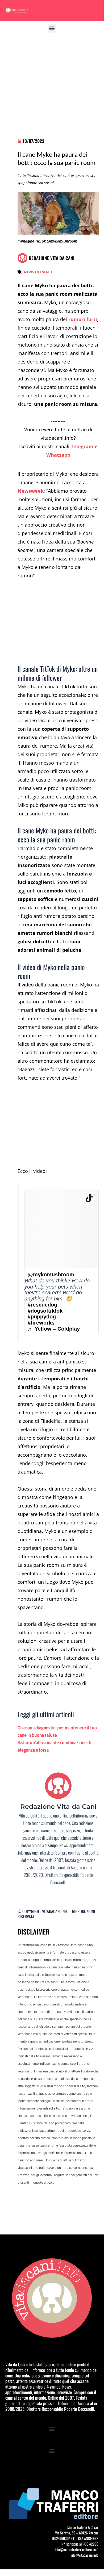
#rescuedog (42, 1305)
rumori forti (83, 319)
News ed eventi (38, 272)
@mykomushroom (51, 1274)
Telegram (82, 446)
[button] (52, 28)
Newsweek (31, 491)
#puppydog (42, 1317)
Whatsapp (58, 455)
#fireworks (41, 1323)
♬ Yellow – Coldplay (54, 1329)
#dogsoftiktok (45, 1311)
